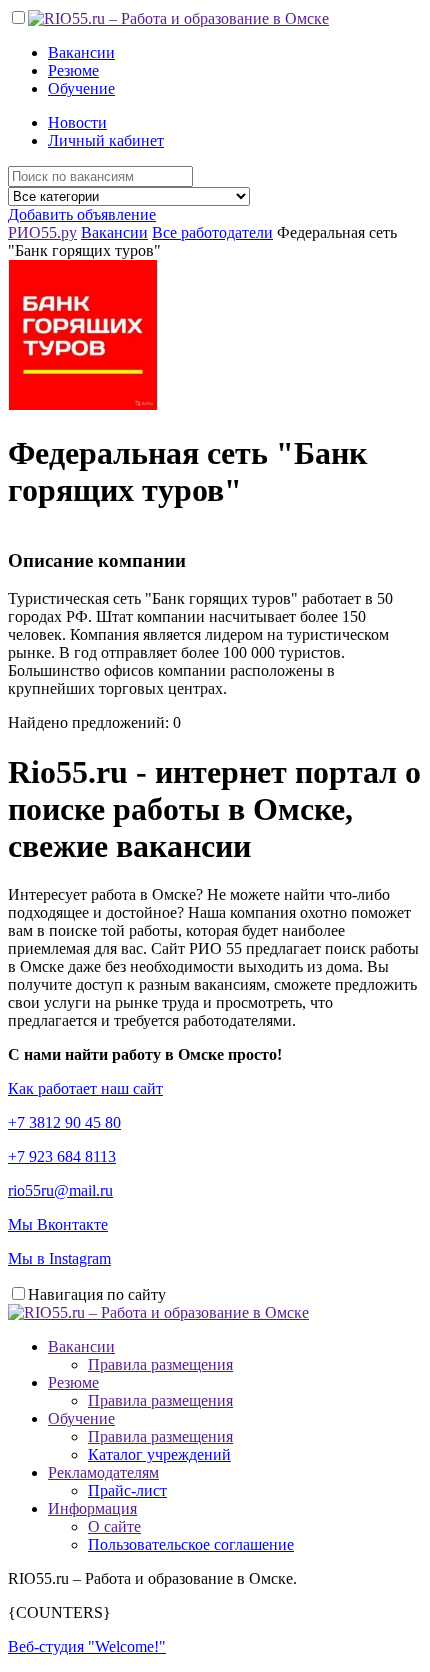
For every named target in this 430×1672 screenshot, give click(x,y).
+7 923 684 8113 (62, 1156)
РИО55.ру (42, 232)
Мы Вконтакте (58, 1224)
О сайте (114, 1526)
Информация (92, 1508)
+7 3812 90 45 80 (64, 1122)
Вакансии (81, 52)
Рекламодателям (103, 1472)
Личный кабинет (106, 140)
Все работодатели (212, 232)
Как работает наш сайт (85, 1088)
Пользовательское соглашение (191, 1544)
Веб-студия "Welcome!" (87, 1646)
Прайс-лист (127, 1490)
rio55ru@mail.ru (60, 1190)
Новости (77, 122)
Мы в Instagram (59, 1258)
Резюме (73, 70)
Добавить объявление (82, 214)
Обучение (81, 88)
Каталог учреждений (159, 1454)
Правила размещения (160, 1364)
